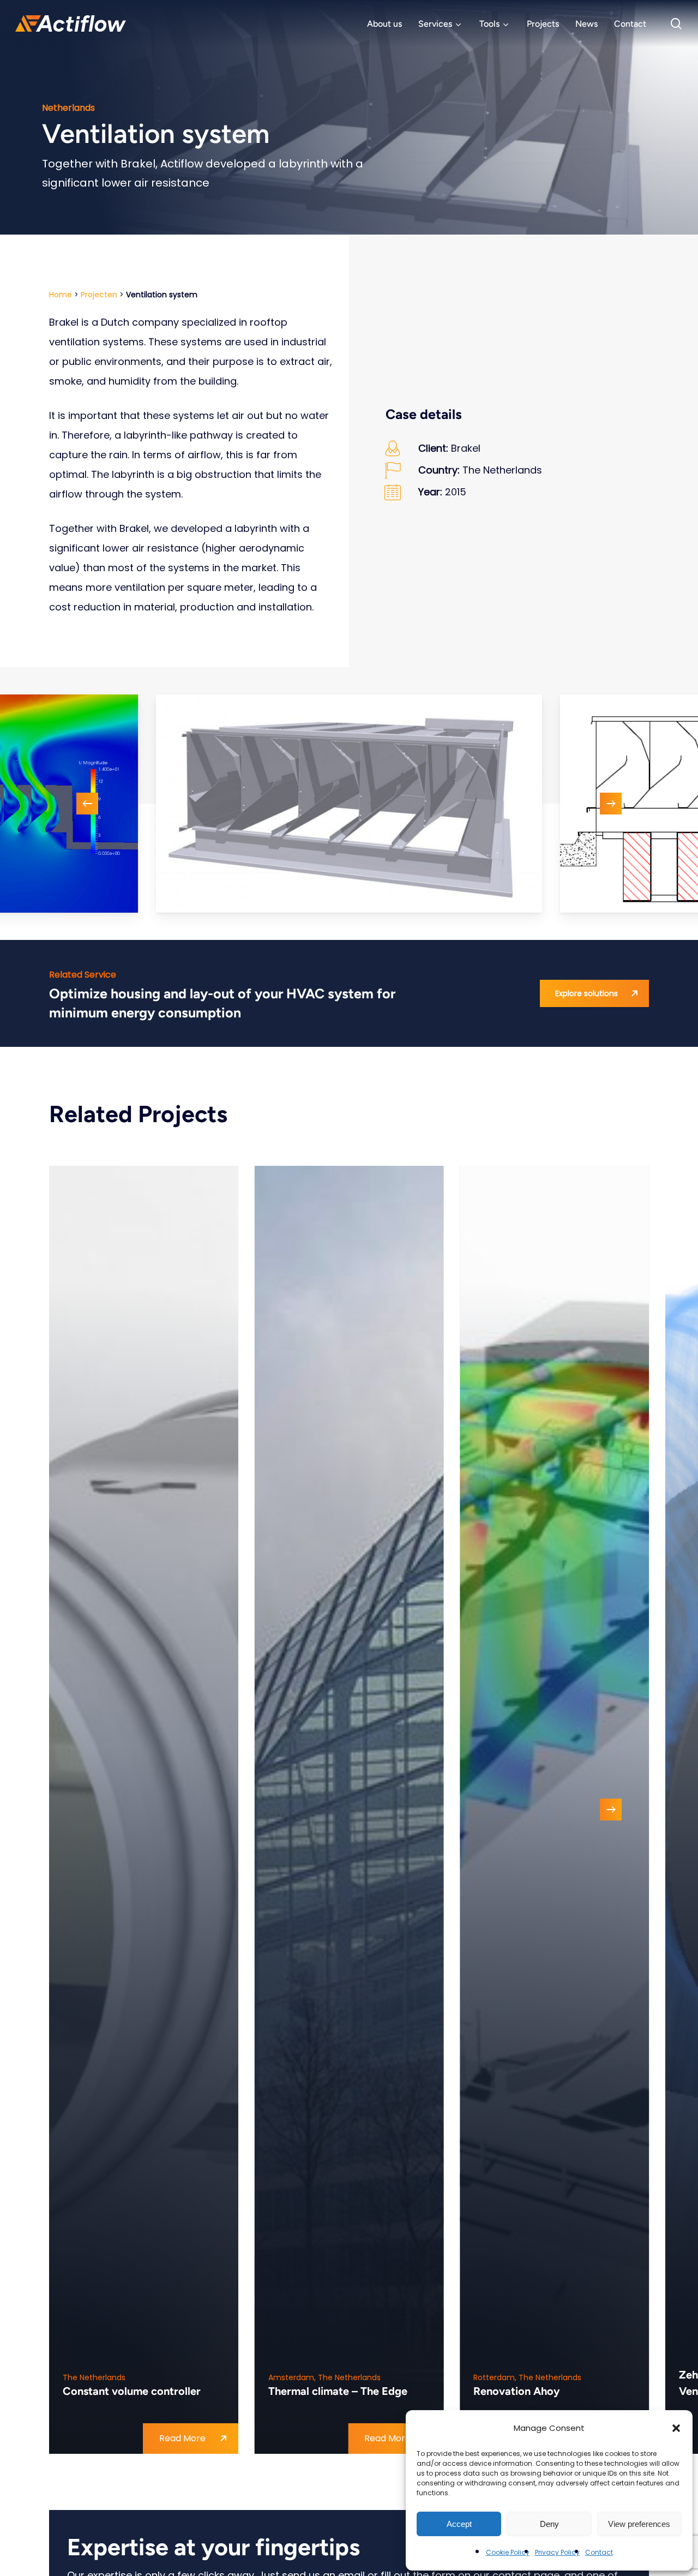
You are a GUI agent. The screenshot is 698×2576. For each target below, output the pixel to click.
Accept (459, 2524)
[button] (676, 2428)
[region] (349, 804)
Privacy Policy (557, 2552)
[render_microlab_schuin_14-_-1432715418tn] (349, 804)
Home (61, 295)
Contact (599, 2552)
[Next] (611, 804)
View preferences (639, 2524)
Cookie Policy (508, 2552)
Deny (549, 2524)
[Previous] (87, 804)
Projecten (99, 295)
